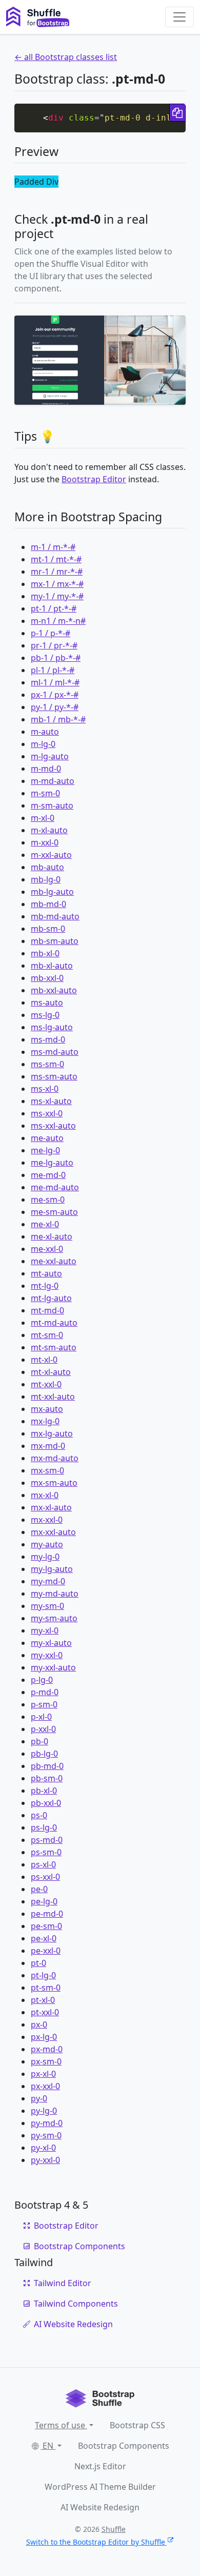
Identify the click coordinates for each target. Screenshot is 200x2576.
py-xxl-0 (45, 2160)
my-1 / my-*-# (57, 596)
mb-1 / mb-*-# (58, 719)
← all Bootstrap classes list (66, 57)
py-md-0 (47, 2123)
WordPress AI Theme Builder (100, 2487)
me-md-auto (55, 1187)
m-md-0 (46, 769)
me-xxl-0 (47, 1249)
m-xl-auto (49, 830)
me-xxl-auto (54, 1261)
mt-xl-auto (51, 1372)
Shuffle (114, 2529)
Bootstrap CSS (137, 2425)
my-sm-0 (47, 1606)
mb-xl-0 (45, 953)
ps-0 (39, 1815)
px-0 (39, 2024)
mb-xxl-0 (47, 978)
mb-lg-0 (46, 879)
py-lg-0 (44, 2111)
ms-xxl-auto (53, 1126)
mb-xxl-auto (54, 990)
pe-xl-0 (44, 1938)
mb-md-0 (48, 904)
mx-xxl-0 (47, 1520)
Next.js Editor (100, 2466)
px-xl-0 (43, 2074)
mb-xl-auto (52, 966)
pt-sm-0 (46, 1988)
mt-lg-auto (51, 1298)
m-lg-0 (43, 744)
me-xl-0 (45, 1224)
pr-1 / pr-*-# (54, 645)
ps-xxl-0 (45, 1877)
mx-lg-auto (52, 1433)
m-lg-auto (50, 756)
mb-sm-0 (48, 929)
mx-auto (47, 1409)
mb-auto (47, 867)
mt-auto (46, 1273)
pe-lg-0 (44, 1901)
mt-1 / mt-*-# (56, 559)
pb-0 (39, 1741)
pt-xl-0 (43, 2000)
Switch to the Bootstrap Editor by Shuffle (96, 2542)
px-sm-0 (46, 2061)
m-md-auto (53, 781)
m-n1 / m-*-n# (58, 621)
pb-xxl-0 (46, 1803)
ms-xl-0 (45, 1089)
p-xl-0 (41, 1717)
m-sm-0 (45, 793)
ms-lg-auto (52, 1027)
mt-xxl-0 (46, 1384)
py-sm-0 (46, 2135)
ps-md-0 (47, 1840)
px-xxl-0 (45, 2086)
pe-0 (39, 1889)
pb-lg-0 (44, 1754)
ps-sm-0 (46, 1852)
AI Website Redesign (73, 2324)
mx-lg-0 (45, 1421)
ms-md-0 (48, 1039)
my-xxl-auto (53, 1667)
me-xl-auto (52, 1236)
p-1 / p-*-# (51, 633)
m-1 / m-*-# (53, 547)
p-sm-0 (44, 1704)
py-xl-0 (43, 2148)
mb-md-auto (55, 916)
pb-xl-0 (44, 1791)
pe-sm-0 (46, 1926)
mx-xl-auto (51, 1507)
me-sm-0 (48, 1199)
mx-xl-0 (45, 1495)
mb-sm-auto (55, 941)
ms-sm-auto (54, 1076)
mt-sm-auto (54, 1347)
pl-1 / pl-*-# (53, 670)
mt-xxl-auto (53, 1397)
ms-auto (47, 1002)
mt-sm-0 (47, 1335)
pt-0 (38, 1963)
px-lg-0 (44, 2037)
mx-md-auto (55, 1458)
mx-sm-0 (47, 1470)
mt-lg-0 (45, 1286)
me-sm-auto (54, 1212)
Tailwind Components (76, 2304)
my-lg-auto (52, 1569)
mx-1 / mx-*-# (57, 584)
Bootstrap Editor (94, 479)
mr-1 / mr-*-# (57, 572)
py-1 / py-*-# (55, 707)
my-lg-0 (45, 1557)
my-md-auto (55, 1594)
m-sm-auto (52, 805)
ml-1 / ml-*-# (55, 682)
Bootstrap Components (79, 2246)
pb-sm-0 (47, 1778)
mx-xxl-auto (53, 1532)
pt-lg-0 (43, 1975)
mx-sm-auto (54, 1483)
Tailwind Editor (63, 2283)
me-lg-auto (52, 1163)
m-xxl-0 (45, 842)
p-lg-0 (42, 1680)
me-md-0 (48, 1175)
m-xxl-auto (51, 855)
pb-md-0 (47, 1766)
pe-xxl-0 (46, 1951)
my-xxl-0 (47, 1655)
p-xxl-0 (43, 1729)
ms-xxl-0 (47, 1113)
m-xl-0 (43, 818)
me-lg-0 (45, 1150)
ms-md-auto (55, 1052)
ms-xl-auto (51, 1101)
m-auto (45, 732)
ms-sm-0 (47, 1064)
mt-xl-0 (44, 1360)
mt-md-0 (47, 1310)
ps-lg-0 (44, 1827)
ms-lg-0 (45, 1015)
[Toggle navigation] (179, 17)
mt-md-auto (54, 1323)
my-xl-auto (51, 1643)
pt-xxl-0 (45, 2012)
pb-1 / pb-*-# (56, 658)
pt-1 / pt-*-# (54, 608)
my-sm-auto (54, 1618)
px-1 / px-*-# (55, 695)
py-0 (39, 2098)
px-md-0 (47, 2049)
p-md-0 (45, 1692)
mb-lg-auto (52, 892)
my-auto (47, 1544)
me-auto (47, 1138)
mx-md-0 (48, 1446)
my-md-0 (48, 1581)
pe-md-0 (47, 1914)
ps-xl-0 (43, 1864)
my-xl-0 (45, 1630)
